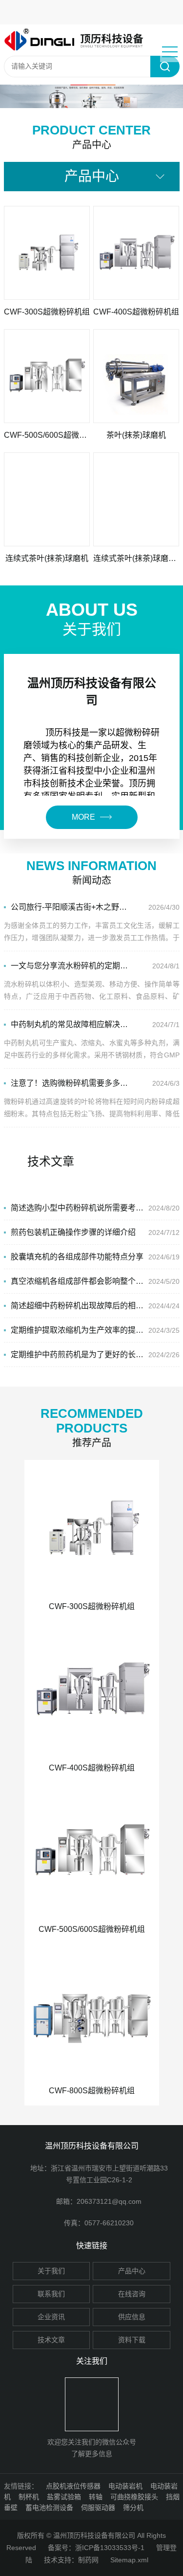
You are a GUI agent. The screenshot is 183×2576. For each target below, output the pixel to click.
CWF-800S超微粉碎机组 (92, 2091)
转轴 (96, 2497)
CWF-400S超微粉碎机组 (136, 312)
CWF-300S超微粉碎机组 (47, 312)
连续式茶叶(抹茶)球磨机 (47, 558)
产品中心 (132, 2271)
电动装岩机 (125, 2486)
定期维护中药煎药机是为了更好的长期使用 (78, 1355)
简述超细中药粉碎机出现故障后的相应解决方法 (78, 1306)
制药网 (88, 2560)
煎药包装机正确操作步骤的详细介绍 (73, 1232)
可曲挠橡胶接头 (134, 2497)
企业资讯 (51, 2317)
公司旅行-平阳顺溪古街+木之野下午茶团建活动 (71, 907)
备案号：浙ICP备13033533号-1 (96, 2548)
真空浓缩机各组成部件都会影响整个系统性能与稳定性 (78, 1281)
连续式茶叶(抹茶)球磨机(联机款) (136, 558)
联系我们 (51, 2294)
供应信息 (132, 2317)
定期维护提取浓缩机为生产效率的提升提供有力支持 (78, 1330)
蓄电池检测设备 (49, 2508)
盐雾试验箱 (64, 2497)
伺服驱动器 (98, 2508)
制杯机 (29, 2497)
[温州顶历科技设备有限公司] (79, 40)
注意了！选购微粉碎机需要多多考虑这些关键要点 (71, 1083)
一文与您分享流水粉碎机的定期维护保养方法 (71, 966)
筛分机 (133, 2508)
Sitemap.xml (129, 2560)
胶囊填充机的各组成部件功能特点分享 (77, 1257)
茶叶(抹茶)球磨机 (136, 435)
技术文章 (51, 2340)
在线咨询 (132, 2294)
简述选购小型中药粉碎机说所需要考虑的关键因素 (78, 1208)
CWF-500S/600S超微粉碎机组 (47, 435)
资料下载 (132, 2340)
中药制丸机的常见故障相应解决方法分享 (71, 1024)
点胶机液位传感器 (73, 2486)
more (83, 817)
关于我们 (51, 2271)
